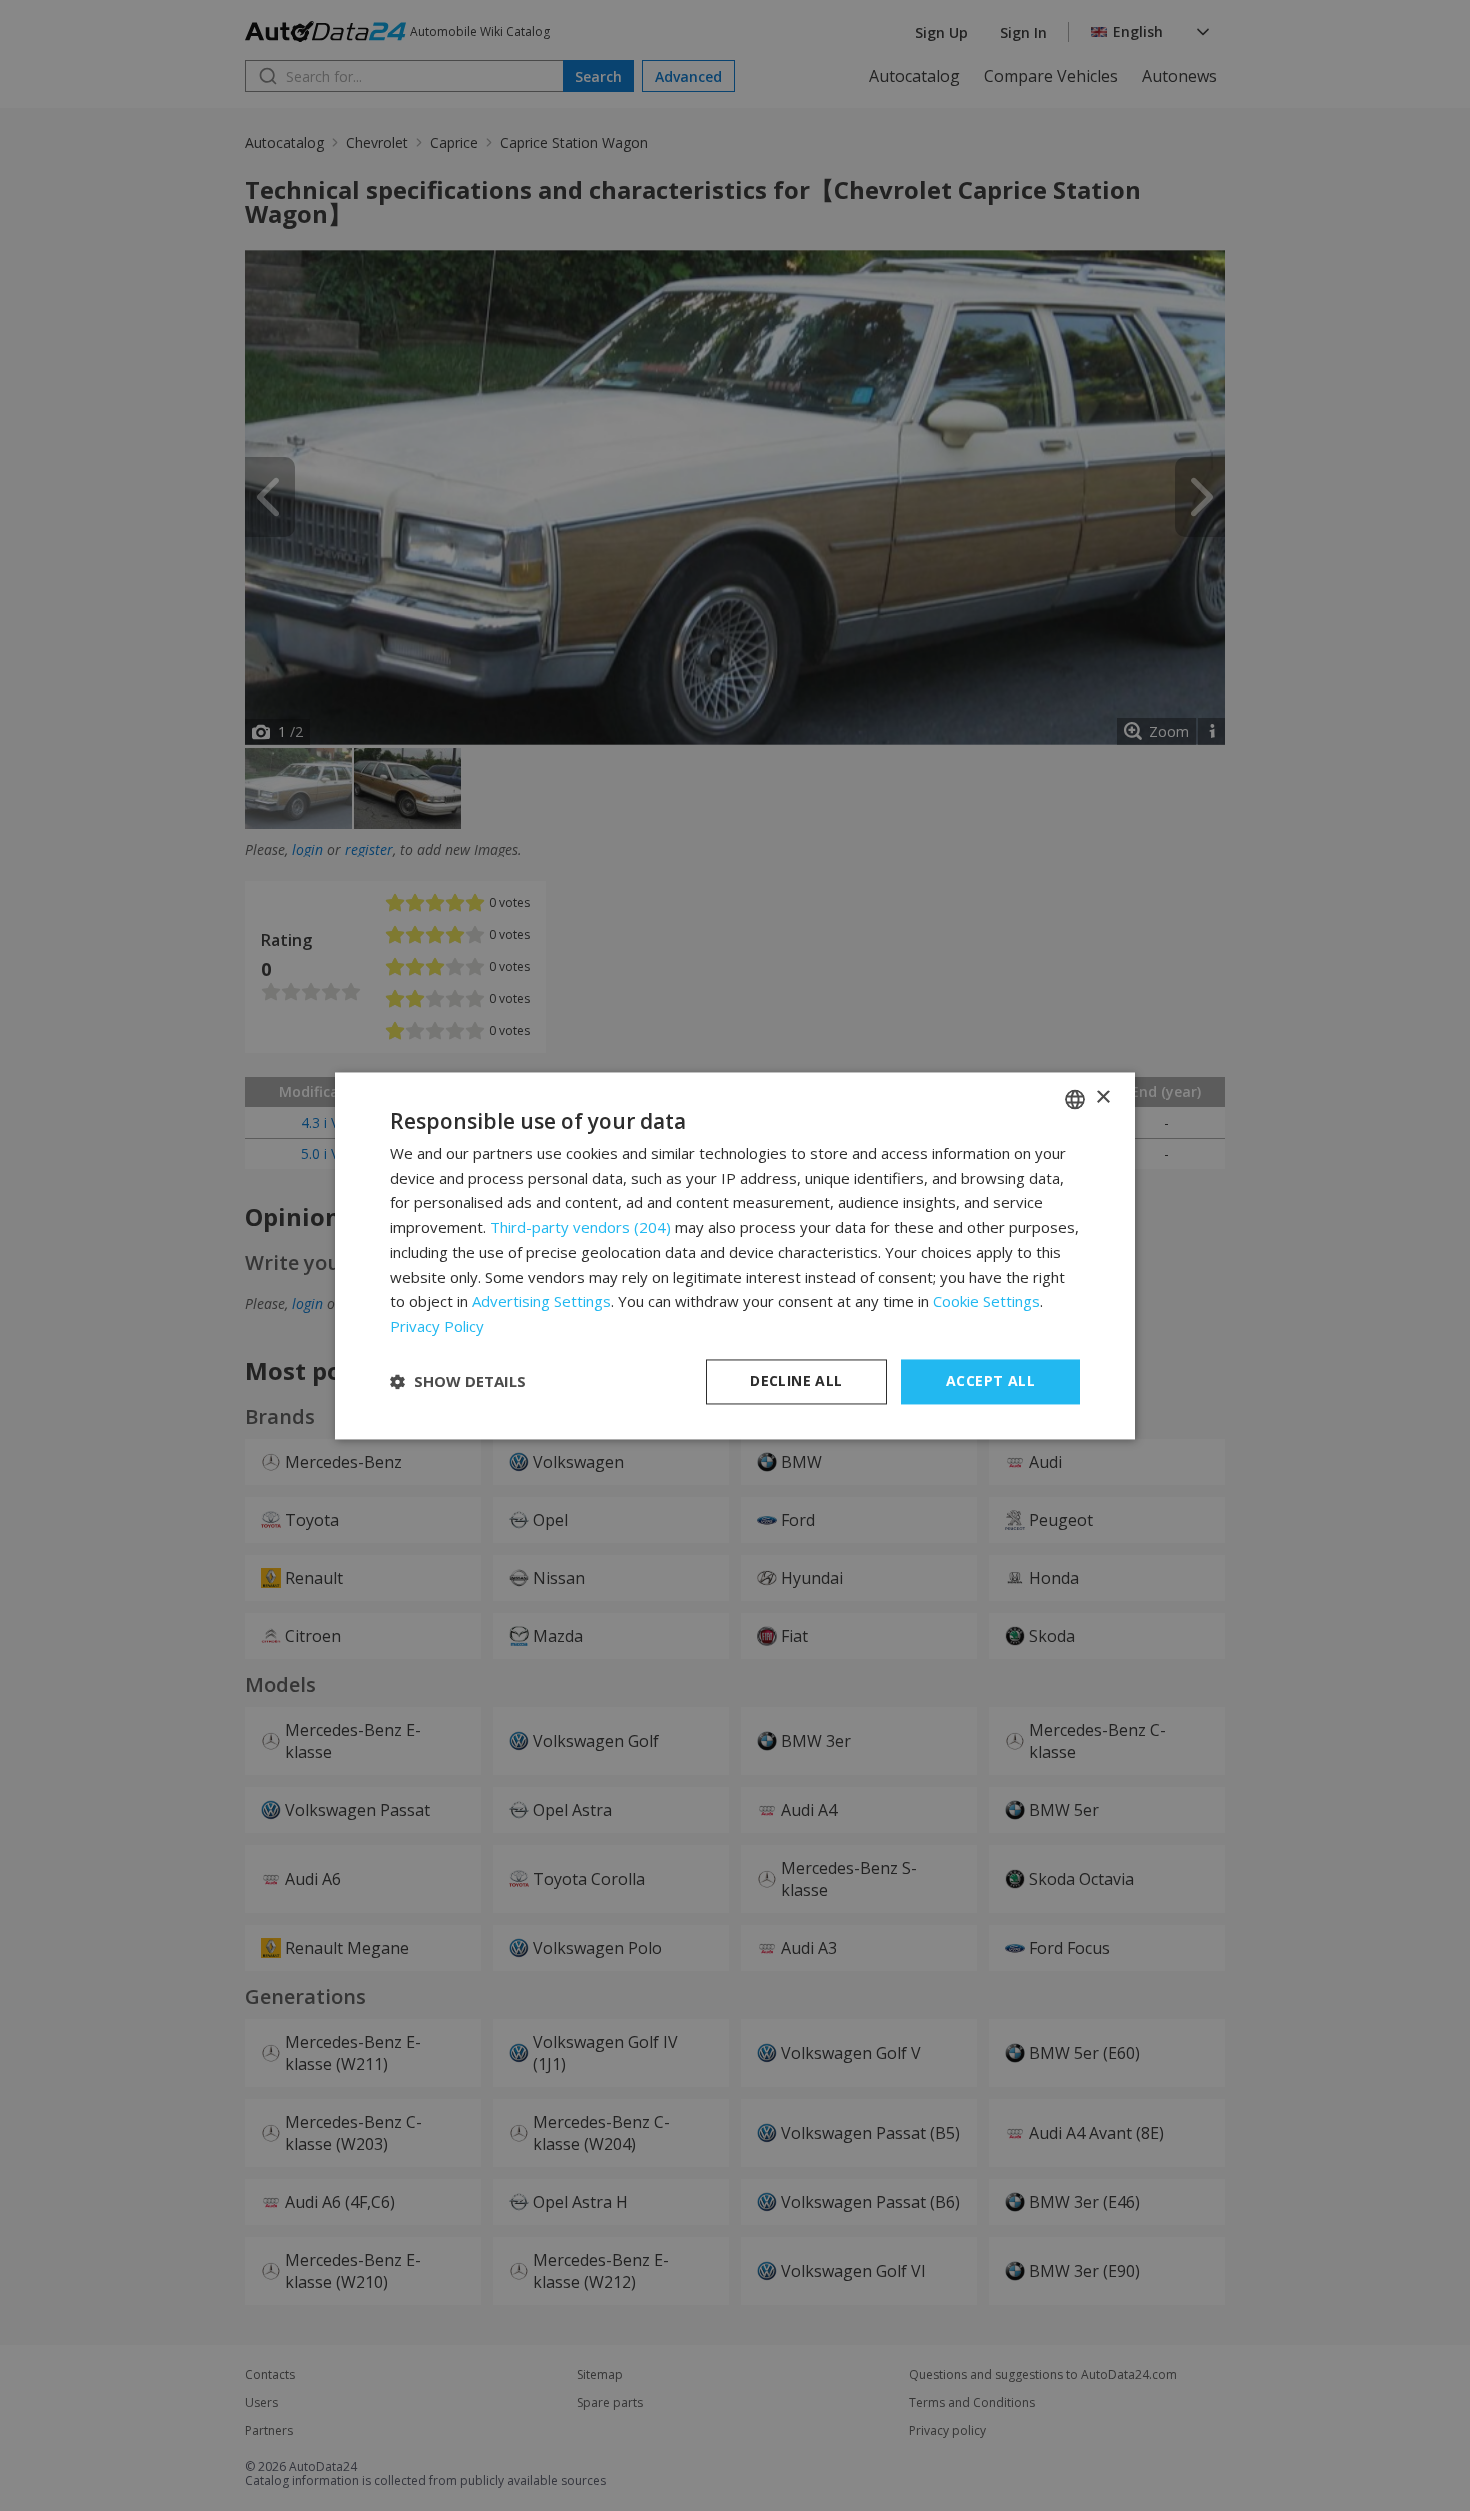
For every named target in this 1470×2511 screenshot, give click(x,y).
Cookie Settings (986, 1302)
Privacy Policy (437, 1327)
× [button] (1102, 1097)
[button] (458, 1382)
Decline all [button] (796, 1380)
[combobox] (1075, 1099)
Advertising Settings (541, 1302)
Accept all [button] (990, 1380)
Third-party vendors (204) (580, 1228)
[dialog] (735, 1255)
